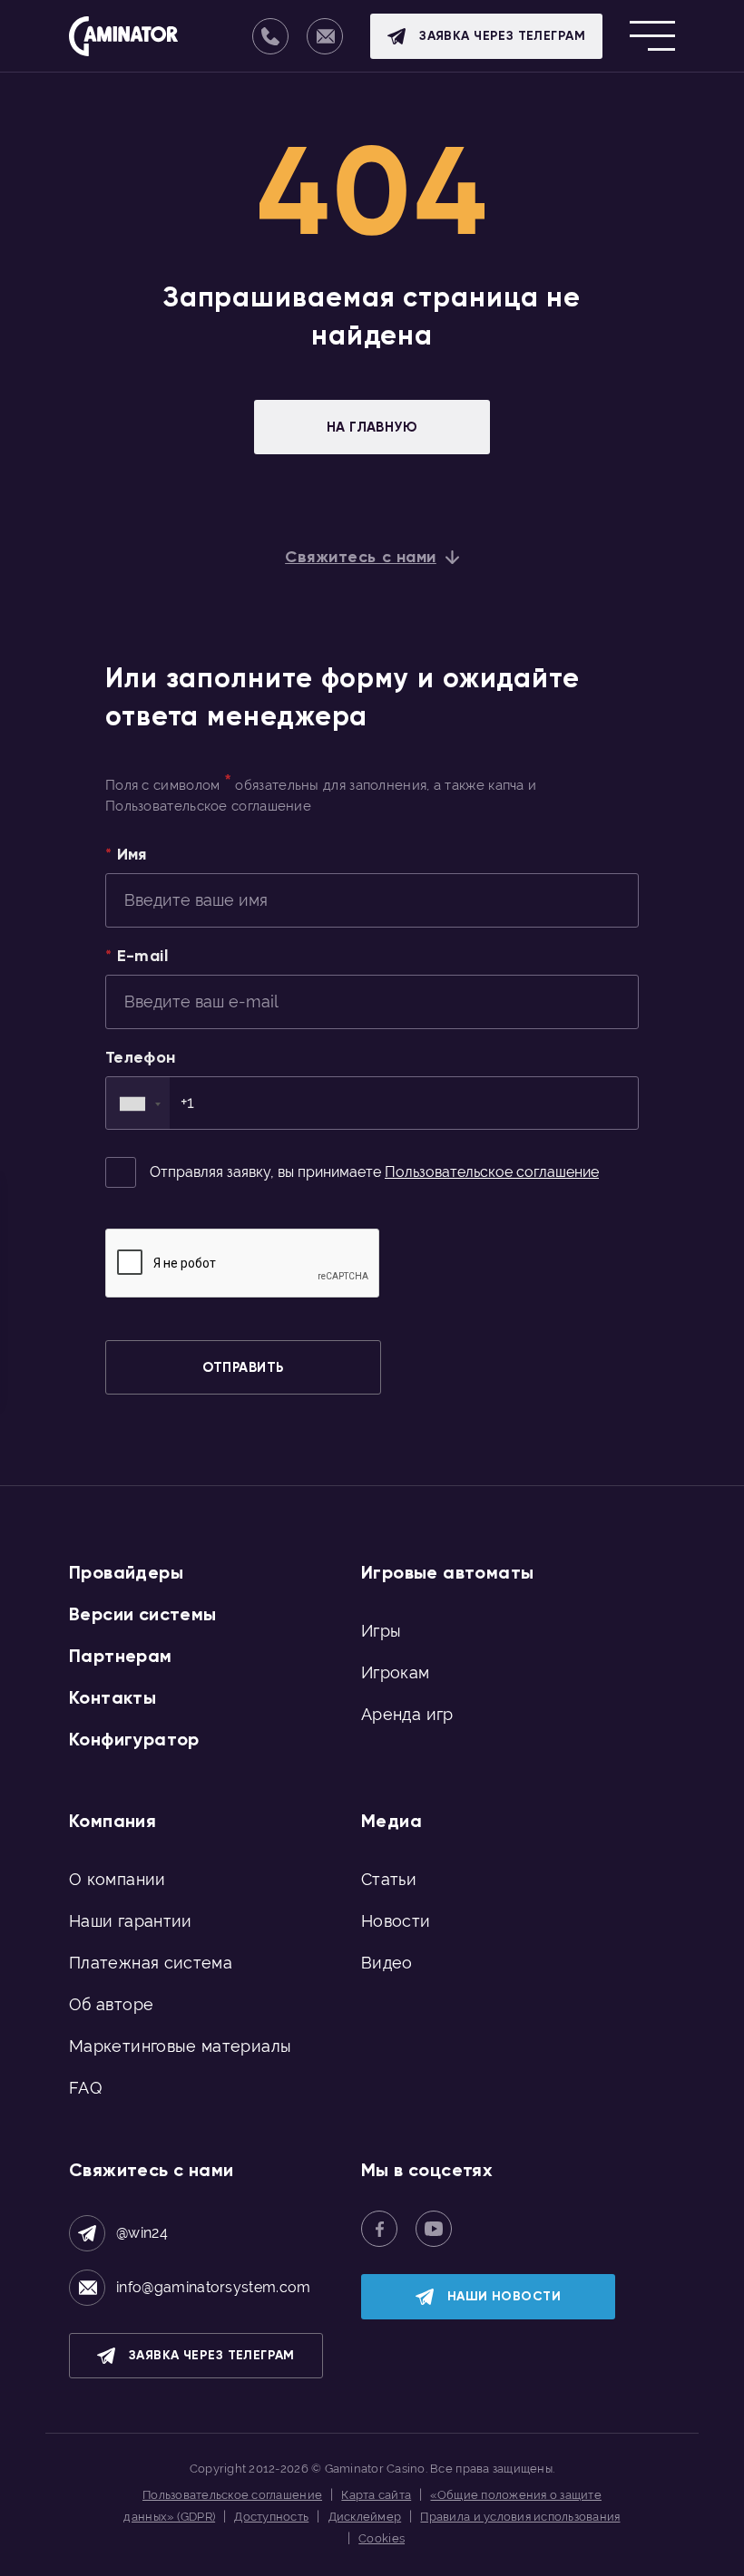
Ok (443, 2553)
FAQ (85, 2088)
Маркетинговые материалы (180, 2046)
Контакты (113, 1697)
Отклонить (509, 2553)
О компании (117, 1879)
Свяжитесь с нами (361, 557)
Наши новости (504, 2296)
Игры (381, 1631)
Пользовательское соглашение (492, 1172)
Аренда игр (407, 1714)
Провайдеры (126, 1572)
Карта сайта (376, 2495)
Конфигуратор (134, 1739)
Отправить (243, 1367)
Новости (396, 1921)
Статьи (389, 1879)
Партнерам (121, 1656)
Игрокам (396, 1672)
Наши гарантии (131, 1921)
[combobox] (138, 1103)
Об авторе (111, 2004)
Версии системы (143, 1614)
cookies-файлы (277, 2525)
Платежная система (151, 1963)
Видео (387, 1963)
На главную (372, 427)
